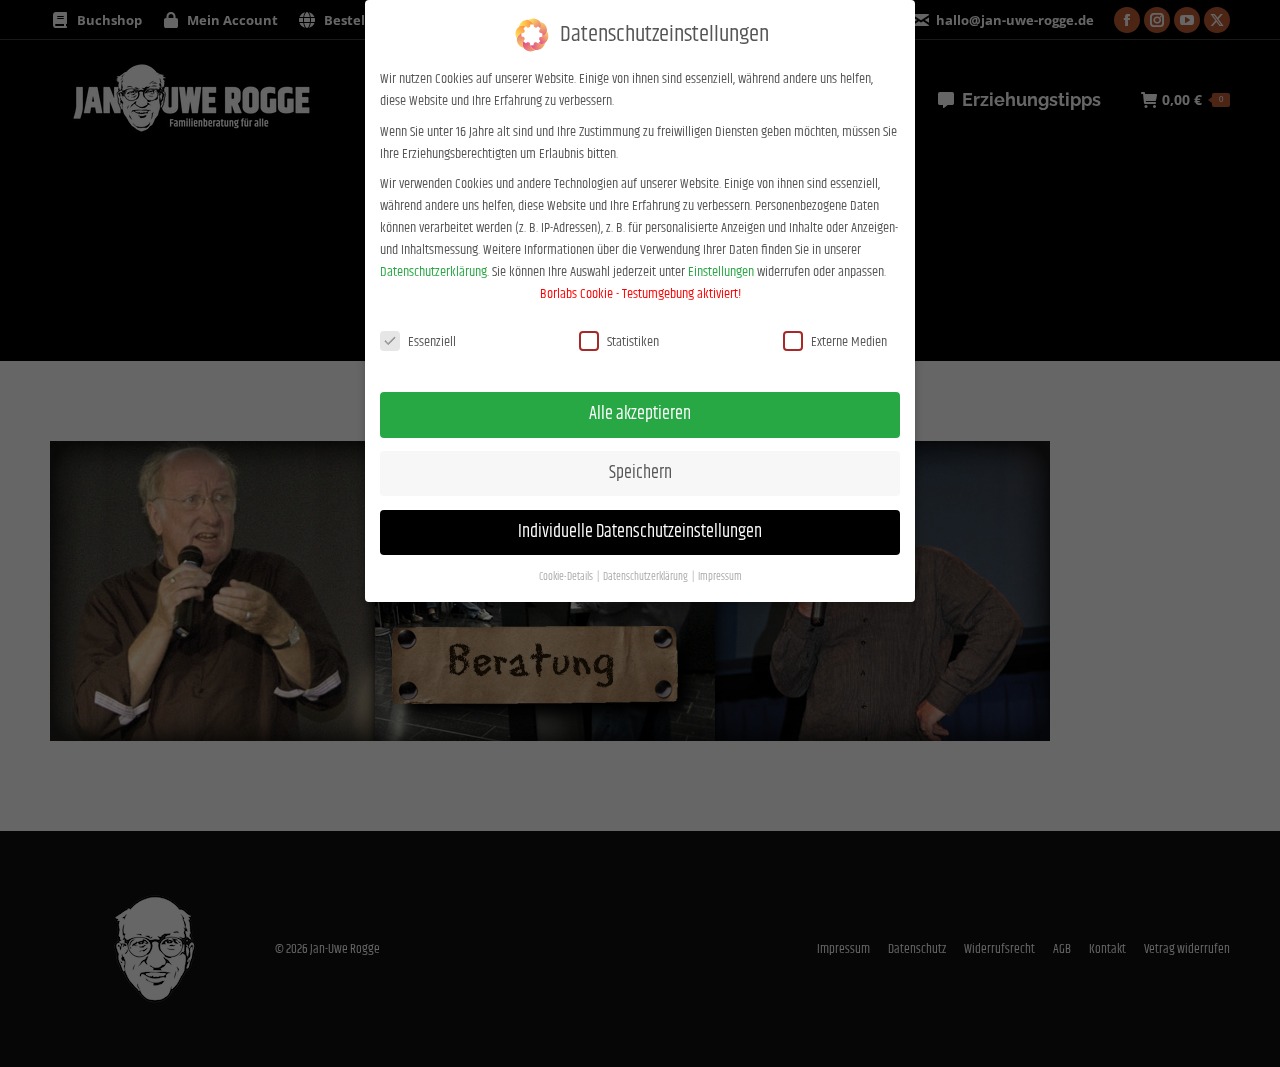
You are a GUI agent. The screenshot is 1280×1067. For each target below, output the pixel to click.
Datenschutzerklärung (433, 272)
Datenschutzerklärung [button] (646, 577)
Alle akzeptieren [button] (640, 414)
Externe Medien (849, 342)
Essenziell (432, 342)
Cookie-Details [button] (567, 577)
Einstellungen (721, 272)
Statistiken (633, 342)
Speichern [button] (640, 473)
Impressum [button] (720, 577)
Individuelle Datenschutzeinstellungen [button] (640, 532)
